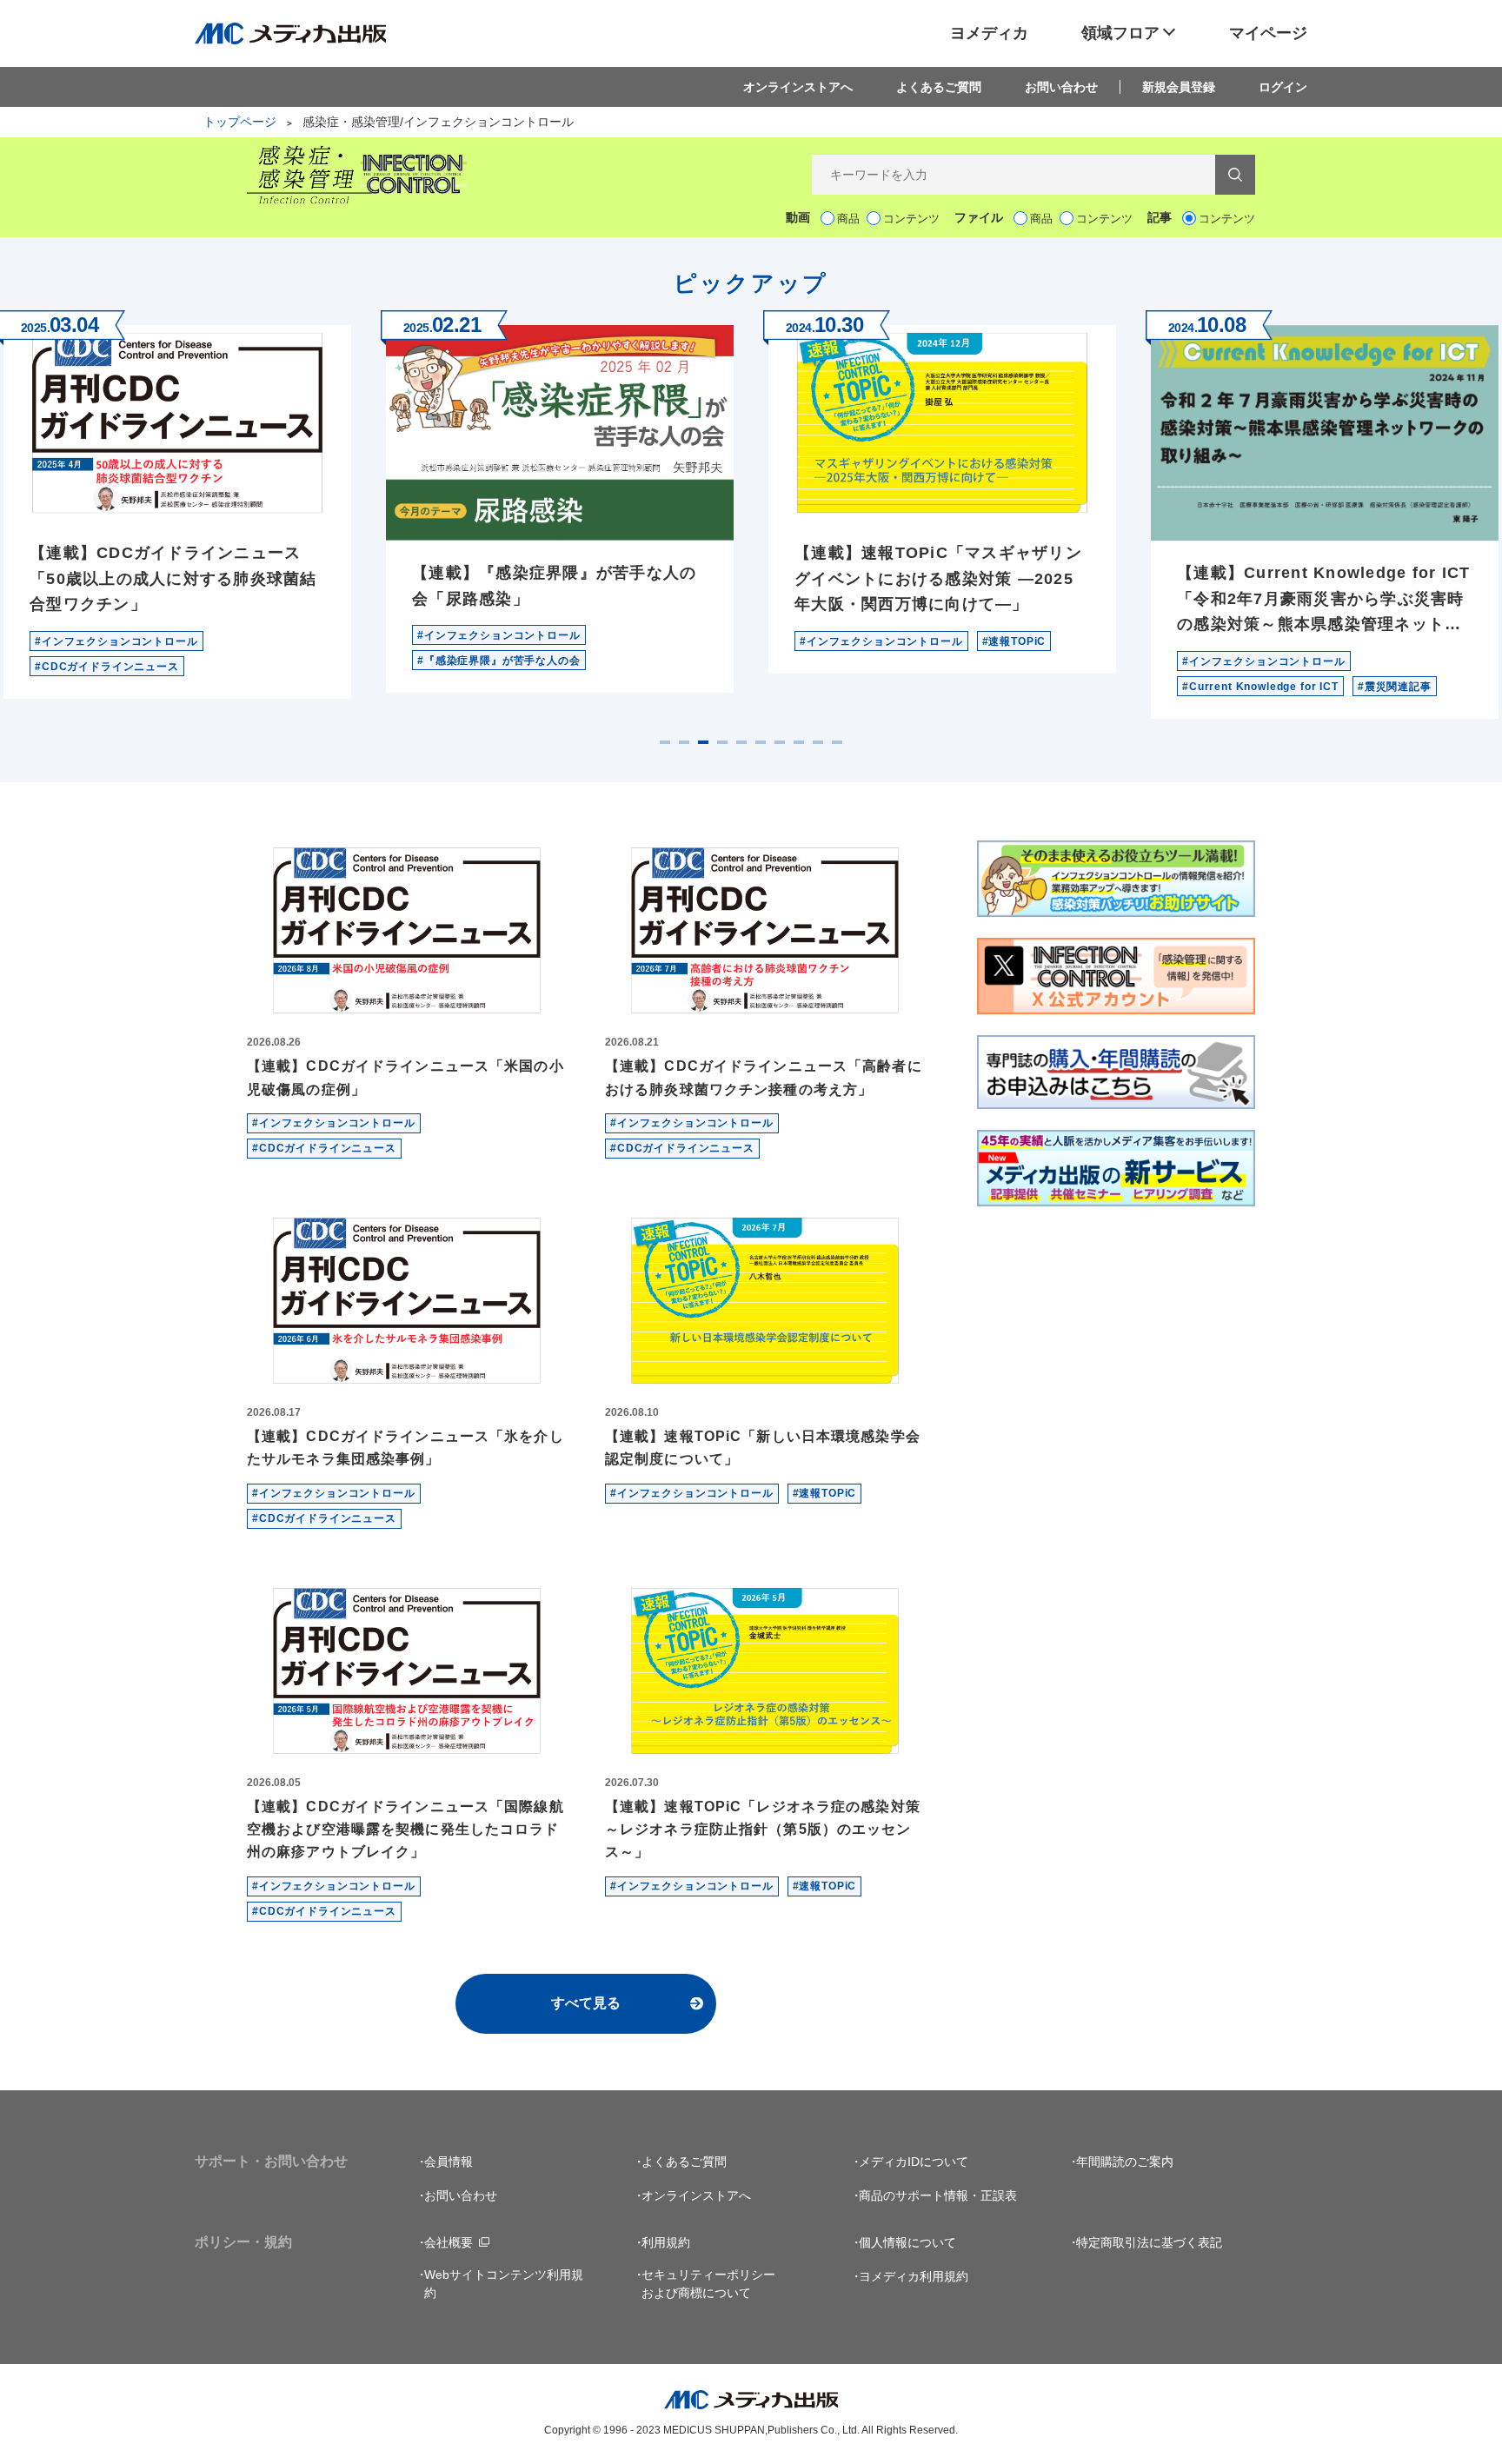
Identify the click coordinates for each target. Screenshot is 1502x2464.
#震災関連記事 (1395, 687)
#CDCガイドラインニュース (107, 667)
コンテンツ (911, 219)
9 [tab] (818, 742)
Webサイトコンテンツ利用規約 (504, 2284)
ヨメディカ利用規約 (914, 2276)
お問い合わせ (1061, 87)
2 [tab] (684, 742)
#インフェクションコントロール (116, 641)
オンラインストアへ (798, 87)
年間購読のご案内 (1125, 2162)
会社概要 (449, 2242)
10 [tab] (837, 742)
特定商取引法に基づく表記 (1149, 2242)
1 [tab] (665, 742)
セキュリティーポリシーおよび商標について (708, 2284)
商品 (848, 219)
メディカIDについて (914, 2162)
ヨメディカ (989, 33)
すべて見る (586, 2003)
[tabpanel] (560, 501)
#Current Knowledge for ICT (1260, 687)
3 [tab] (703, 742)
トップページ (240, 122)
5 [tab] (741, 742)
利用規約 (666, 2242)
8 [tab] (799, 742)
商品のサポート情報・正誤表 (938, 2195)
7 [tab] (780, 742)
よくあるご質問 (939, 87)
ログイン (1283, 87)
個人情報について (907, 2242)
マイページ (1268, 33)
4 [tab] (722, 742)
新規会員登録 (1179, 87)
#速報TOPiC (1014, 641)
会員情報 (449, 2162)
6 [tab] (761, 742)
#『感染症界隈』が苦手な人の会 (499, 661)
